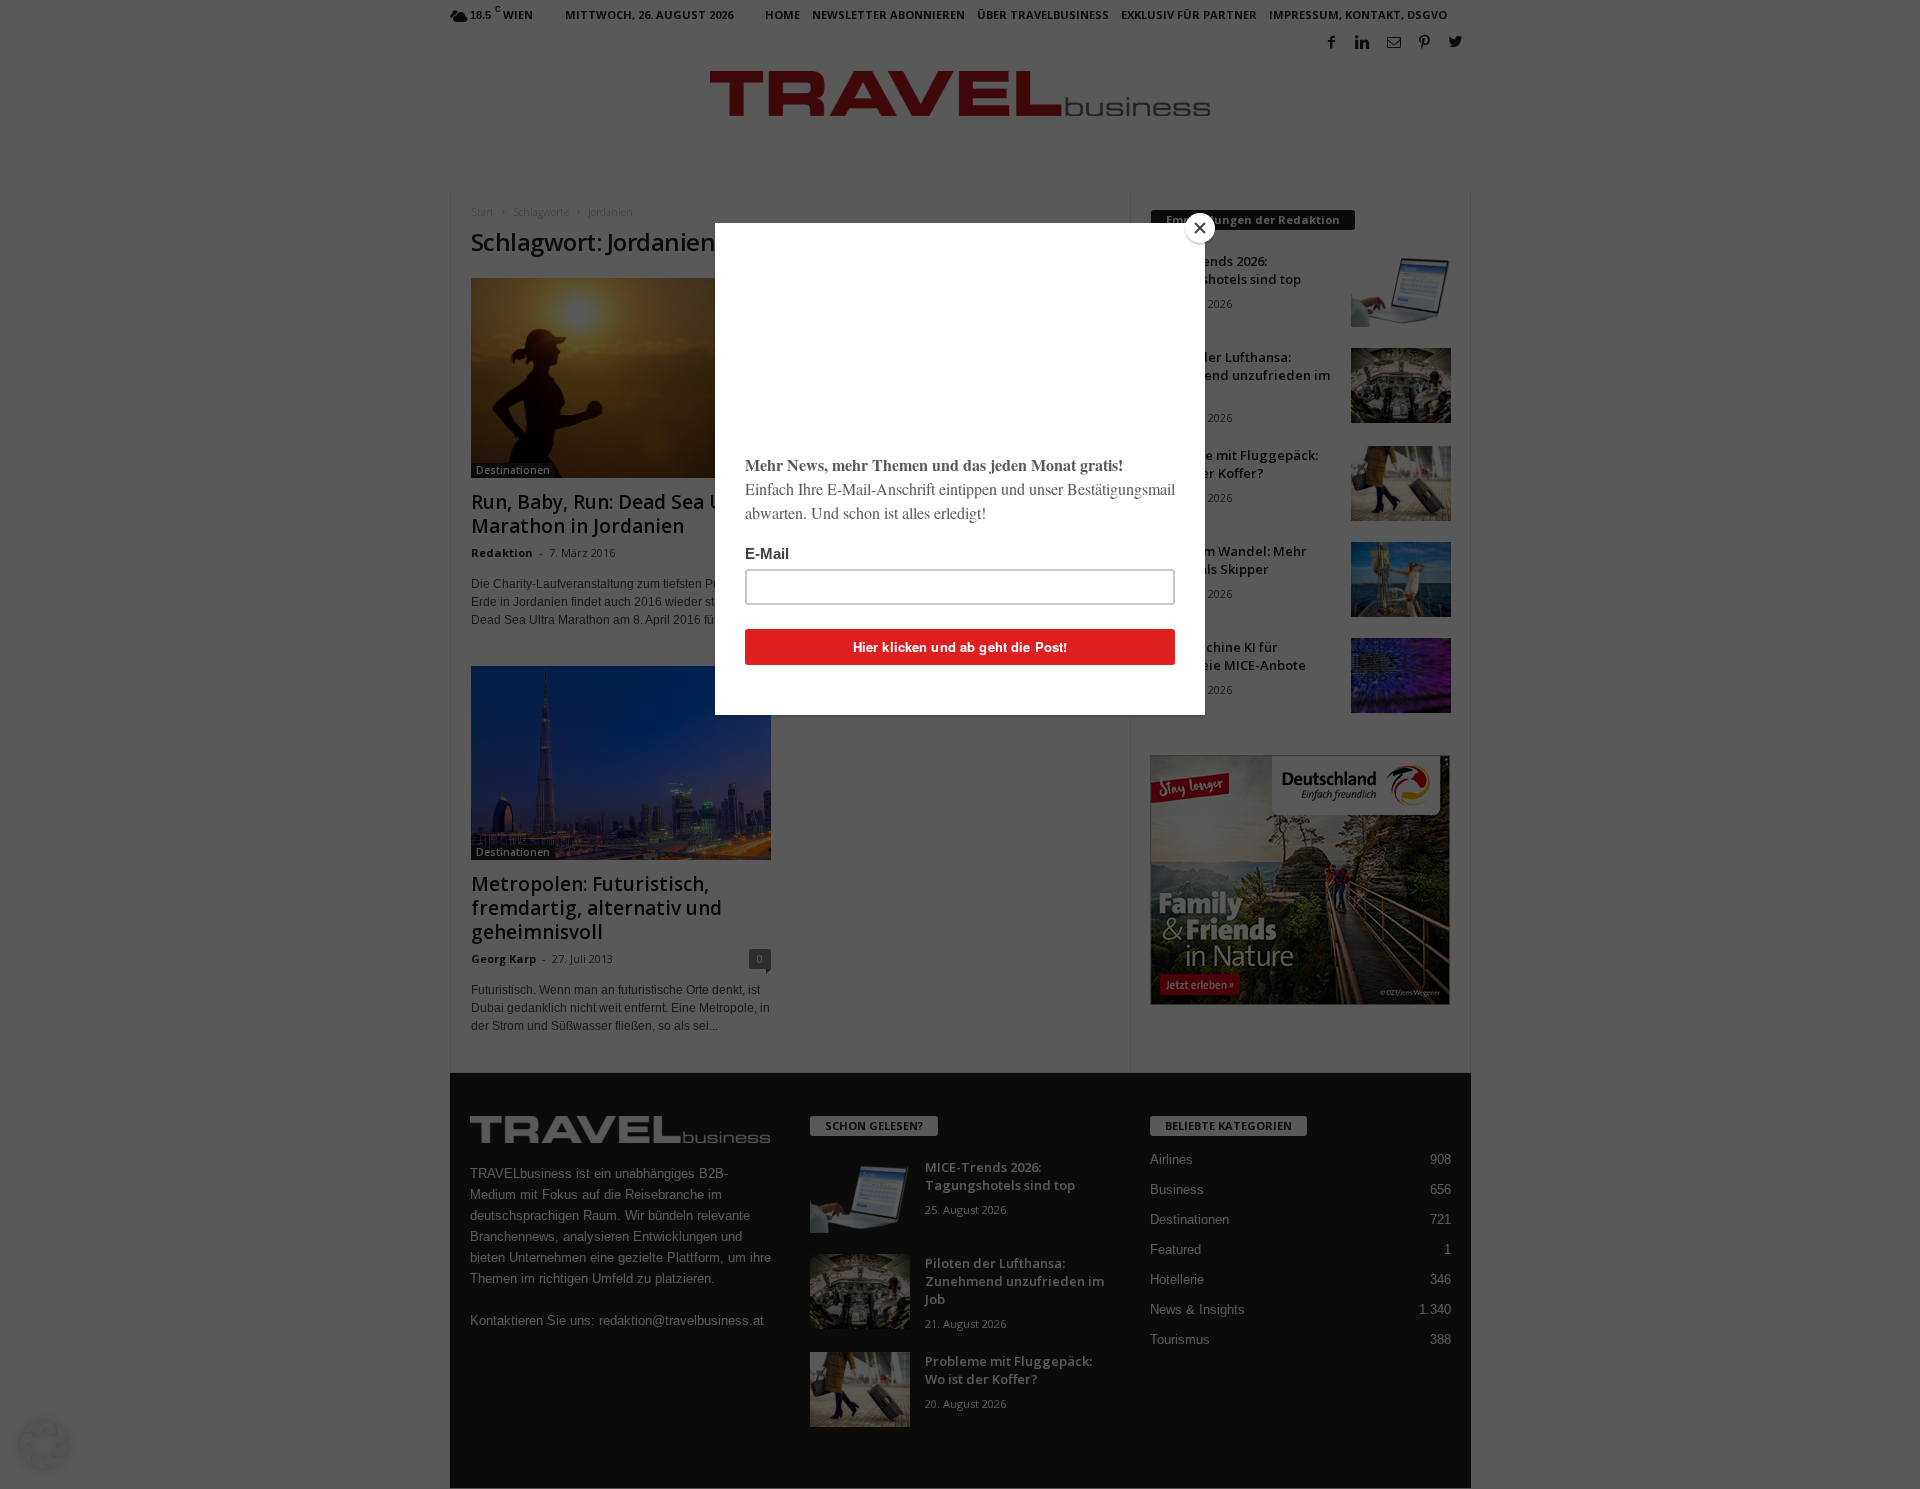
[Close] (1200, 228)
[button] (44, 1445)
